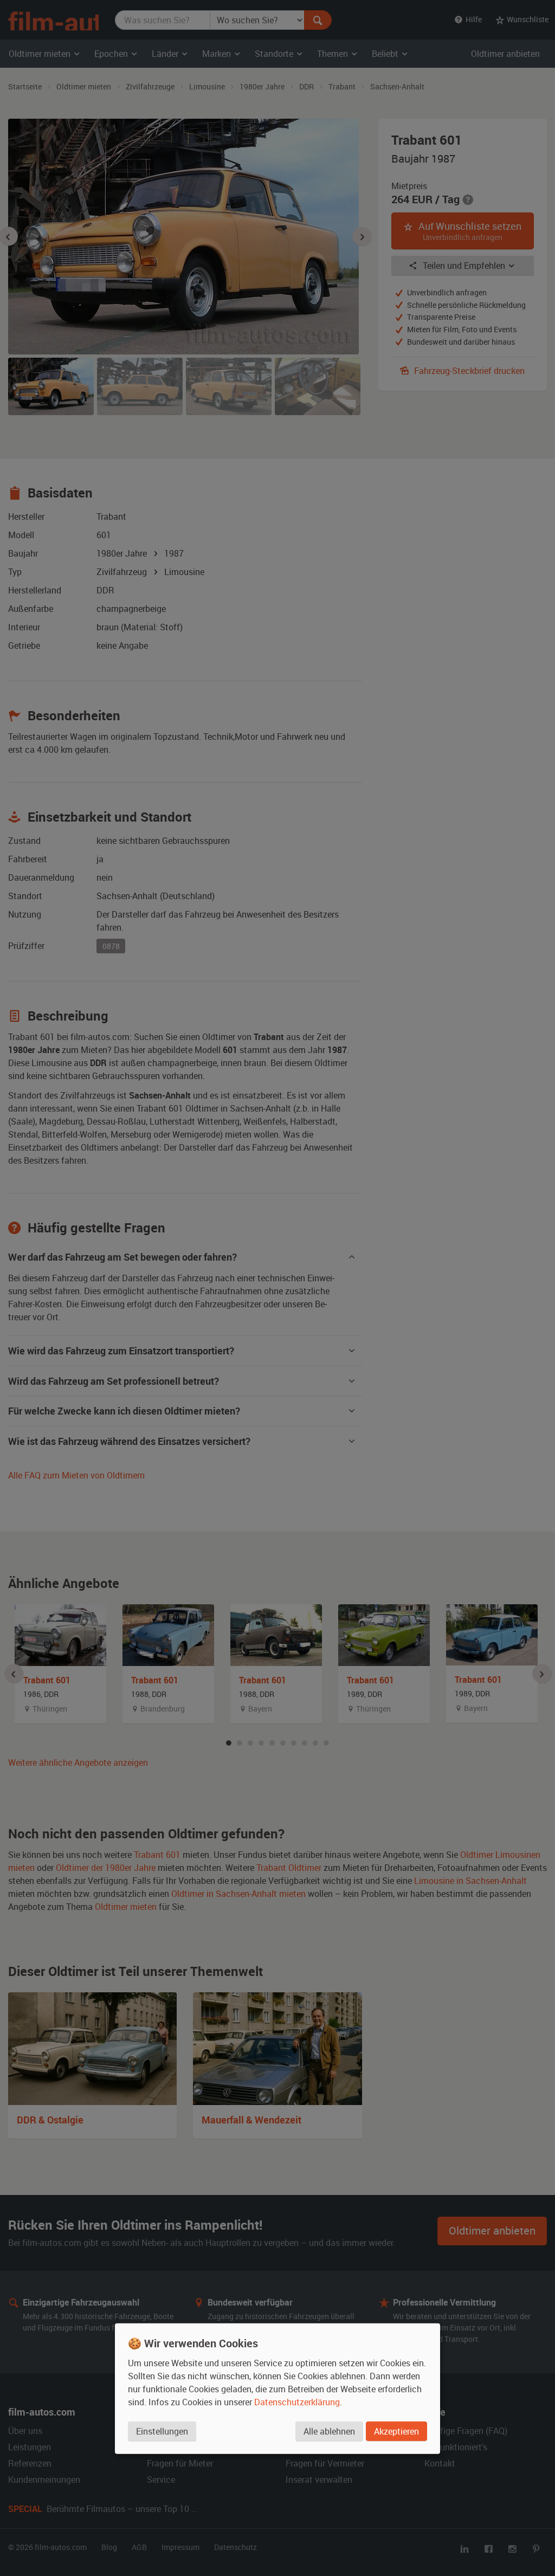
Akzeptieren (396, 2431)
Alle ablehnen (329, 2431)
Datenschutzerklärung (297, 2401)
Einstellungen (162, 2431)
